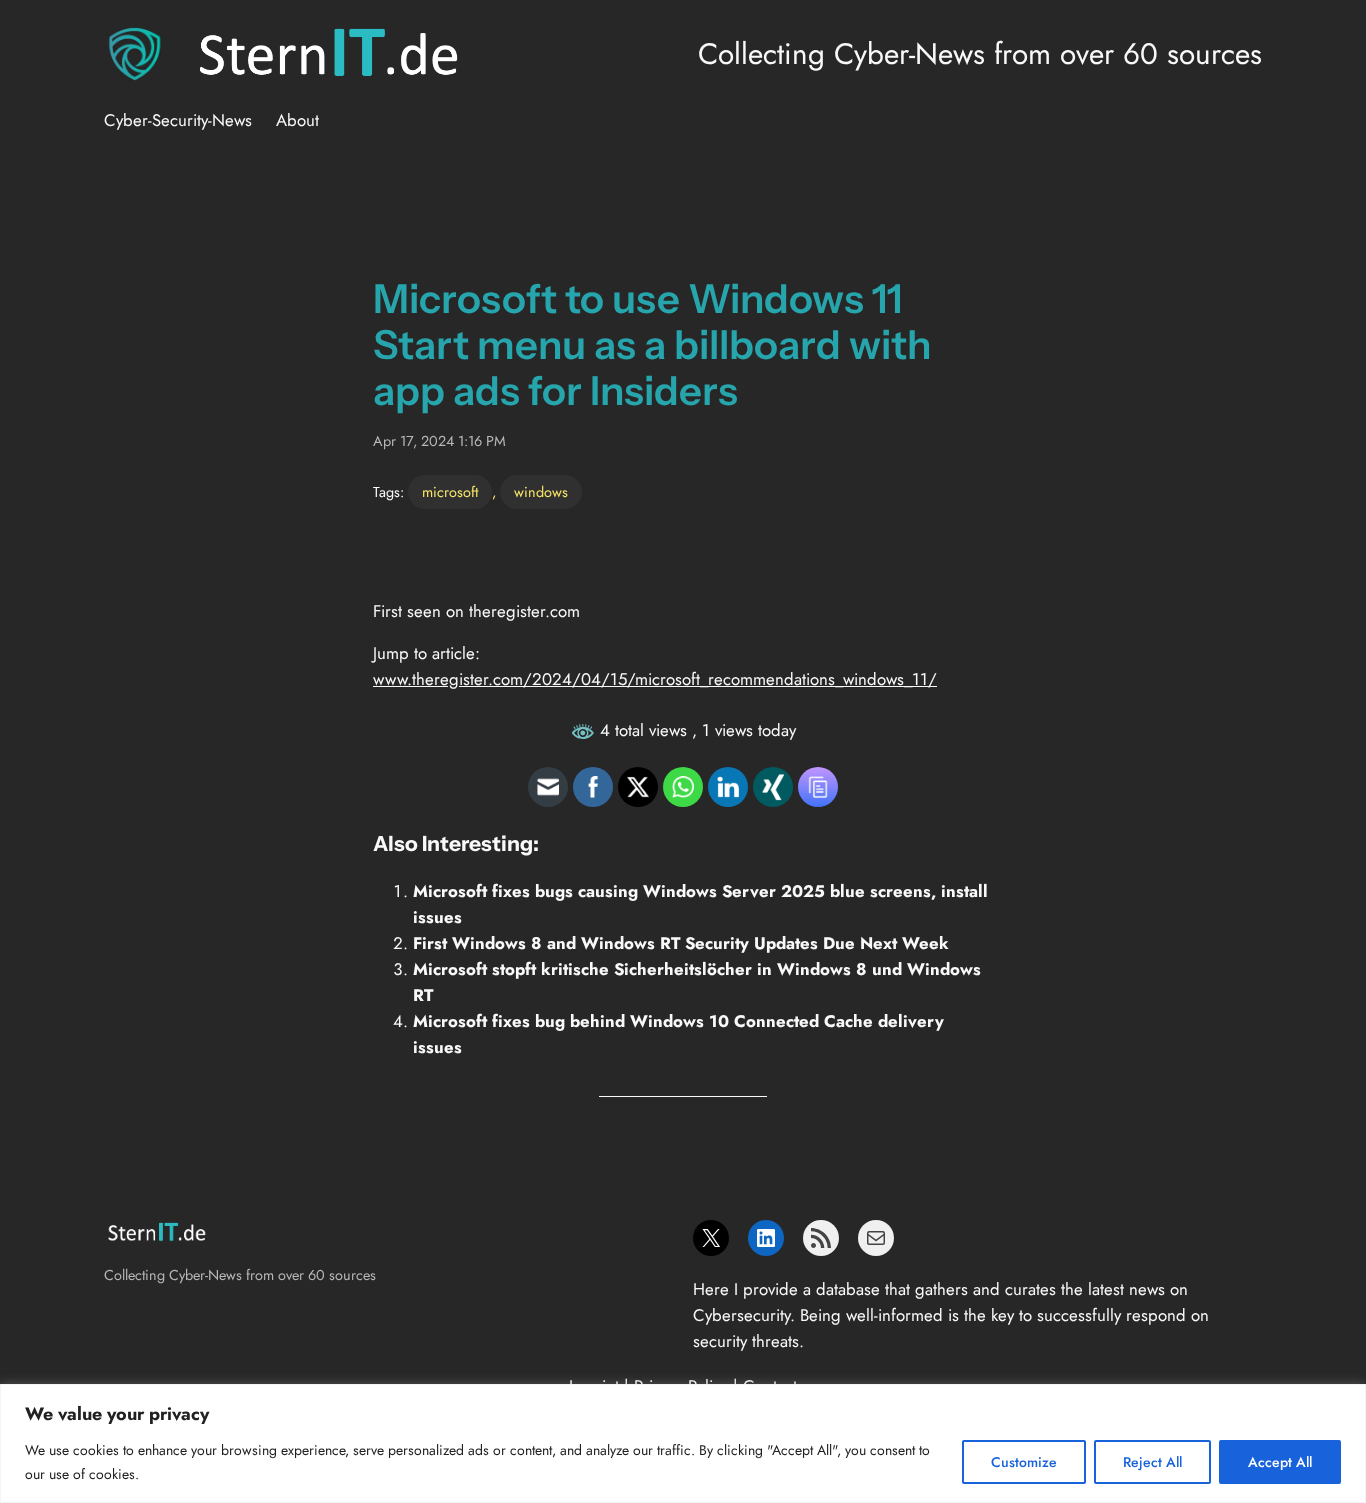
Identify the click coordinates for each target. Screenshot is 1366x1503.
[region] (683, 1443)
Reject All (1152, 1462)
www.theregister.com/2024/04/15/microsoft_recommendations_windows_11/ (655, 679)
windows (541, 492)
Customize (1024, 1462)
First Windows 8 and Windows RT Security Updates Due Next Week (681, 943)
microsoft (450, 492)
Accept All (1280, 1462)
